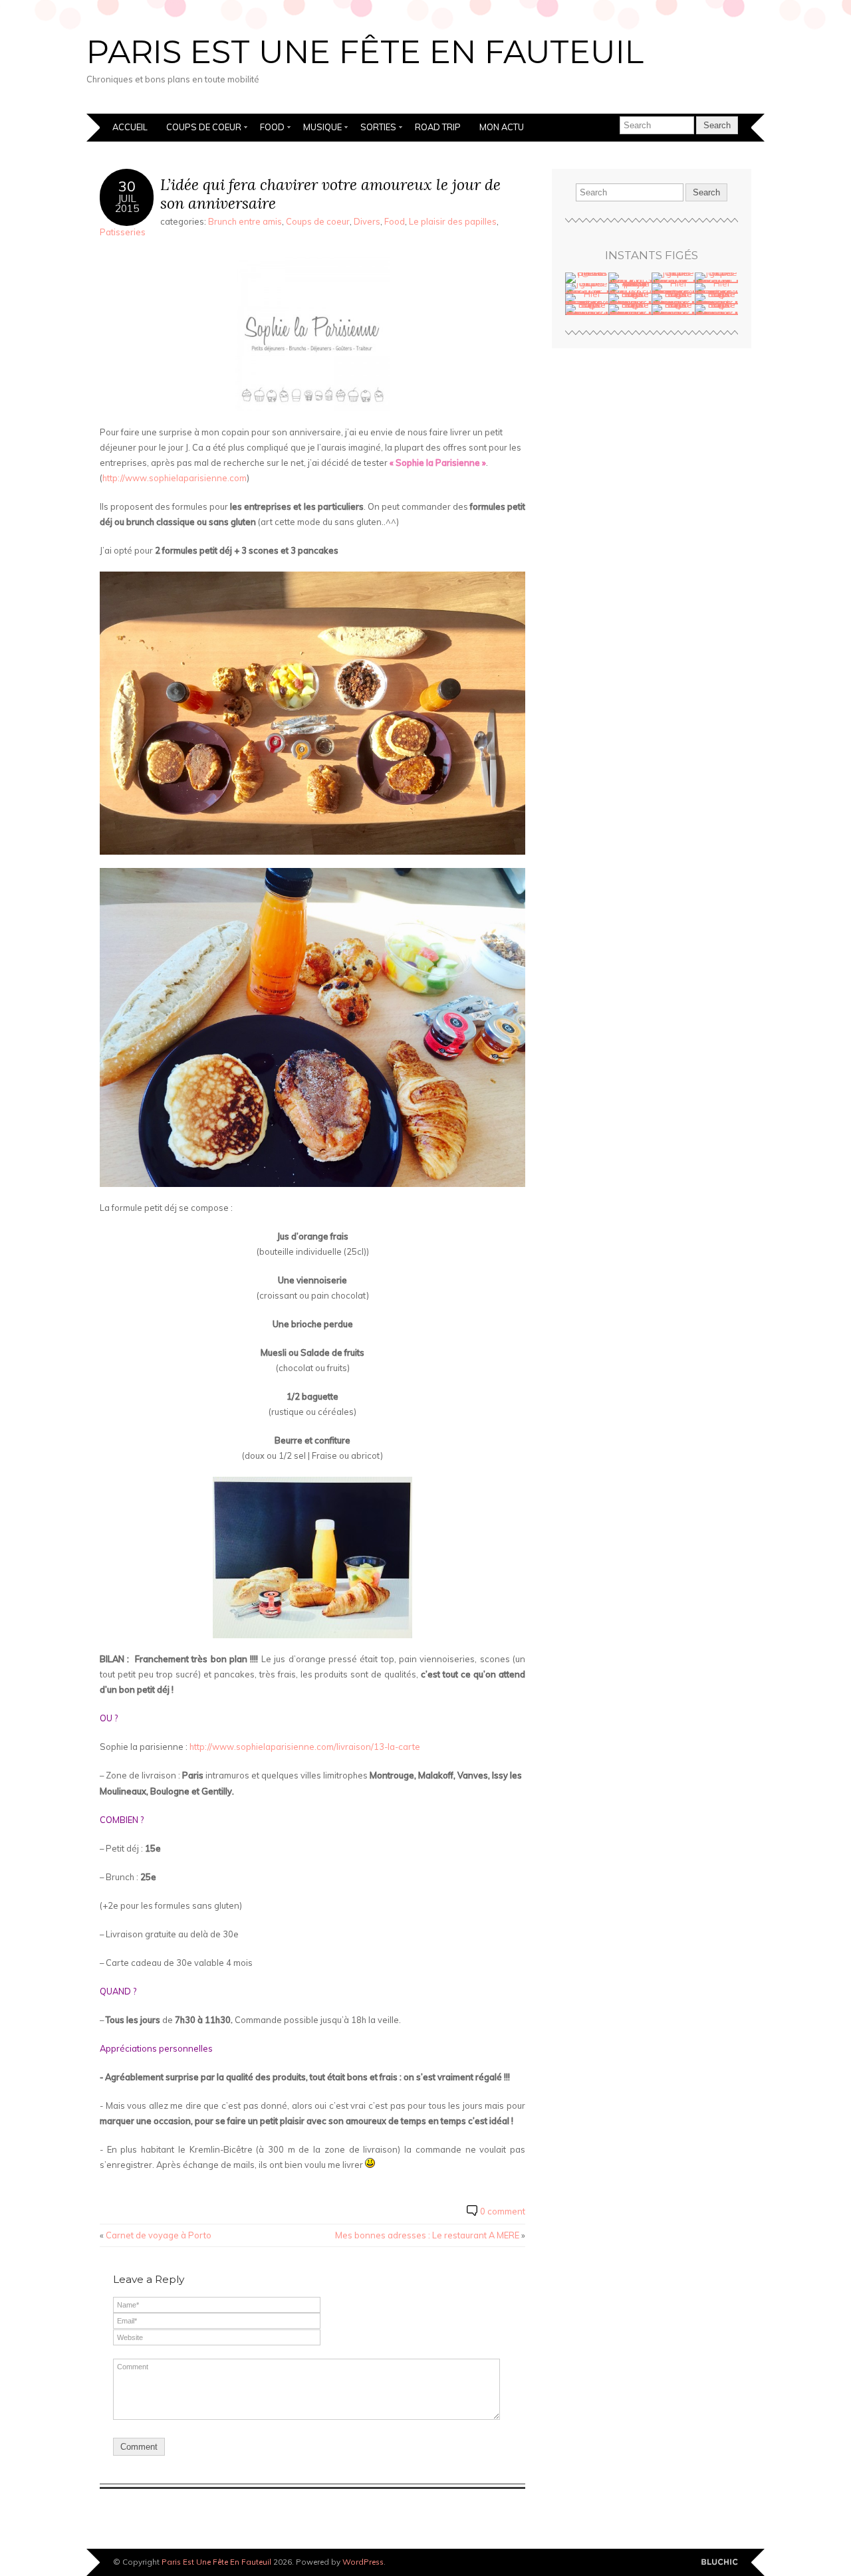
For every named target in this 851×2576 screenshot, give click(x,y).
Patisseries (123, 232)
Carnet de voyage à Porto (159, 2235)
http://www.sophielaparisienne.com (175, 478)
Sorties (378, 127)
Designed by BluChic (720, 2562)
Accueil (130, 127)
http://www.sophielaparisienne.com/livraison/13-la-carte (305, 1747)
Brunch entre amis (245, 221)
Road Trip (438, 127)
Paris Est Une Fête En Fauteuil (365, 52)
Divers (367, 221)
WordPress (363, 2562)
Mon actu (502, 127)
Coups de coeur (204, 127)
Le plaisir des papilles (453, 221)
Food (272, 127)
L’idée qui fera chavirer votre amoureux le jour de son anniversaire (330, 194)
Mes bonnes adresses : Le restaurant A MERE (427, 2235)
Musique (322, 127)
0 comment (503, 2211)
